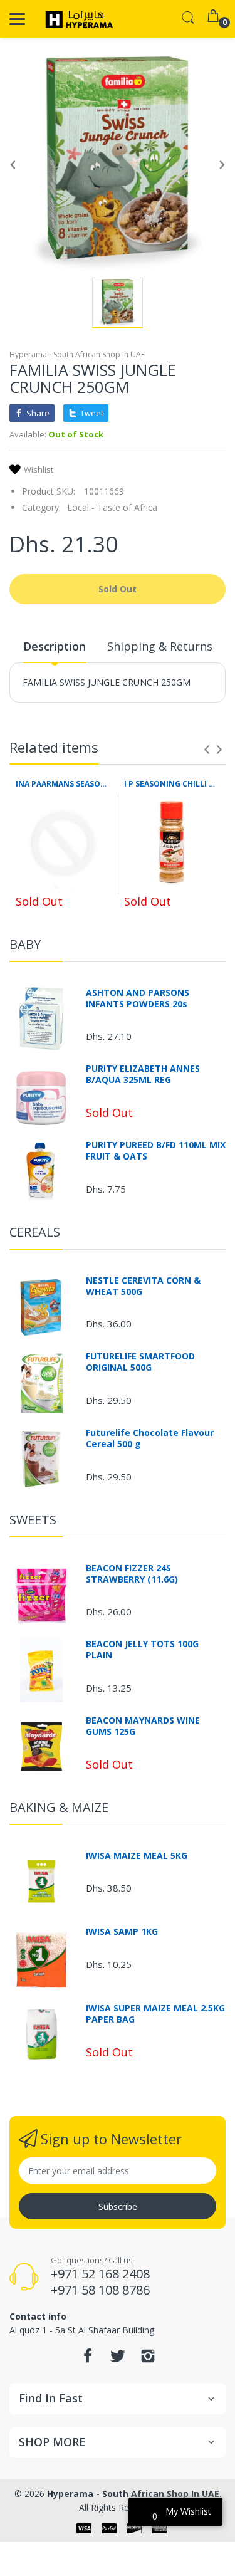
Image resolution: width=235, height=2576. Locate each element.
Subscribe (118, 2207)
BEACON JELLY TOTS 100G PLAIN (142, 1650)
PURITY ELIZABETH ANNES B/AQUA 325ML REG (143, 1074)
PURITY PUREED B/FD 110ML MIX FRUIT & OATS (156, 1151)
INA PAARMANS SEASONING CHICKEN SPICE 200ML (64, 784)
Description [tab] (55, 646)
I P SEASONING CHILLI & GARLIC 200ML (172, 784)
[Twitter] (118, 2359)
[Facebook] (88, 2359)
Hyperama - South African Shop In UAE (77, 354)
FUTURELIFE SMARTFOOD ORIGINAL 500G (140, 1362)
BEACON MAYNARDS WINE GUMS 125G (143, 1726)
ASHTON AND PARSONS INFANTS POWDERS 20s (138, 998)
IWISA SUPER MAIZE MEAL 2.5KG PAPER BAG (155, 2014)
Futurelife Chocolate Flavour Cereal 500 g (150, 1438)
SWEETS (33, 1520)
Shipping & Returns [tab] (160, 646)
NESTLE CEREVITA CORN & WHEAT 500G (143, 1286)
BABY (25, 944)
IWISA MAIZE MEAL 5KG (137, 1856)
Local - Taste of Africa (112, 507)
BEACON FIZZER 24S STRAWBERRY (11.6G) (132, 1574)
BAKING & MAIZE (59, 1807)
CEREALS (35, 1232)
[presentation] (207, 750)
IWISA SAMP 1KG (122, 1932)
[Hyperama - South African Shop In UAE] (77, 19)
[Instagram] (148, 2359)
